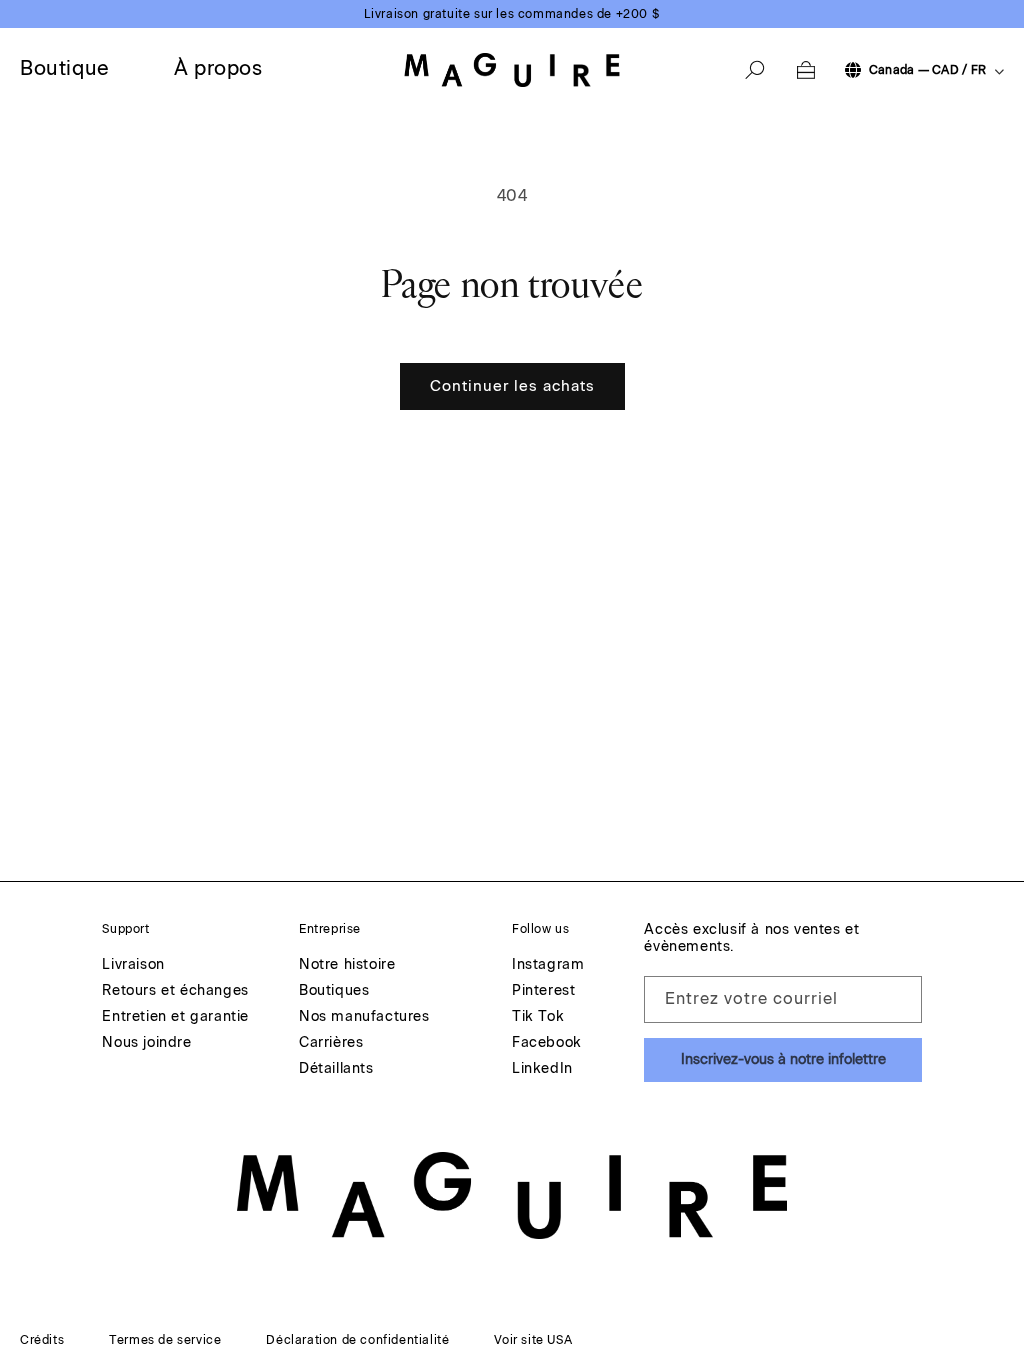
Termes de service (165, 1340)
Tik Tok (538, 1017)
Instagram (548, 965)
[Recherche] (755, 70)
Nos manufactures (364, 1017)
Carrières (331, 1043)
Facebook (547, 1043)
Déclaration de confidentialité (357, 1340)
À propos (218, 68)
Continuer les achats (512, 386)
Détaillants (336, 1069)
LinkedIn (542, 1069)
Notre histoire (347, 965)
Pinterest (543, 991)
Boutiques (334, 991)
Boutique (65, 68)
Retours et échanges (175, 991)
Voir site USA (533, 1340)
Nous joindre (146, 1043)
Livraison (133, 965)
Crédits (42, 1340)
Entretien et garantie (175, 1017)
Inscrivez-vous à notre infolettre (783, 1059)
